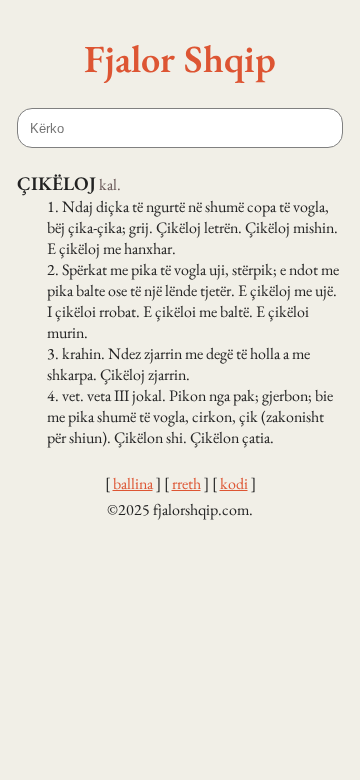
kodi (234, 483)
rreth (186, 483)
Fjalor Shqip (180, 58)
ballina (133, 483)
